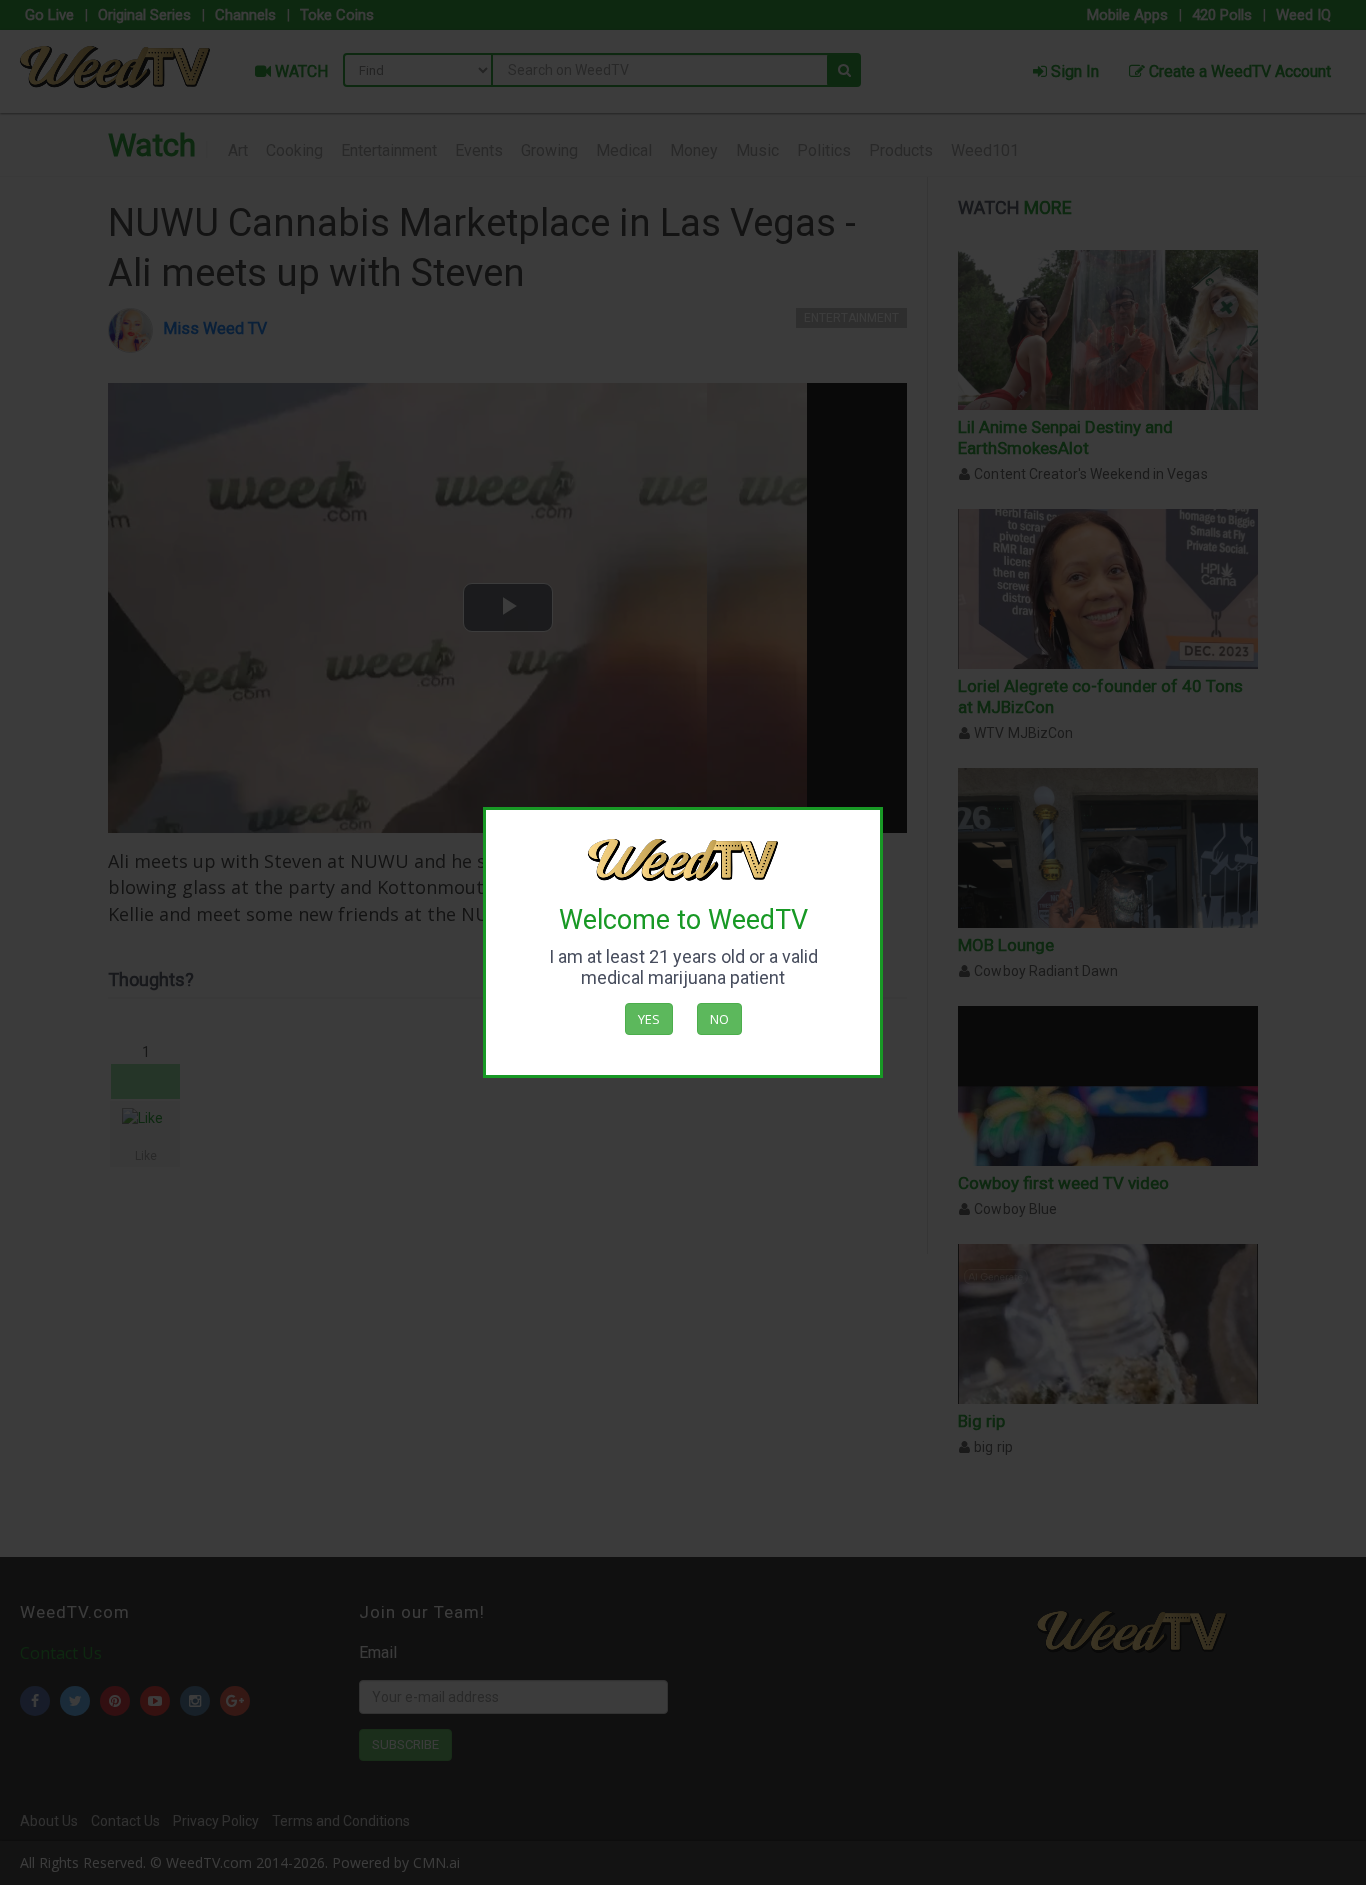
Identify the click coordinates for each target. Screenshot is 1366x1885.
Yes (649, 1019)
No (719, 1019)
